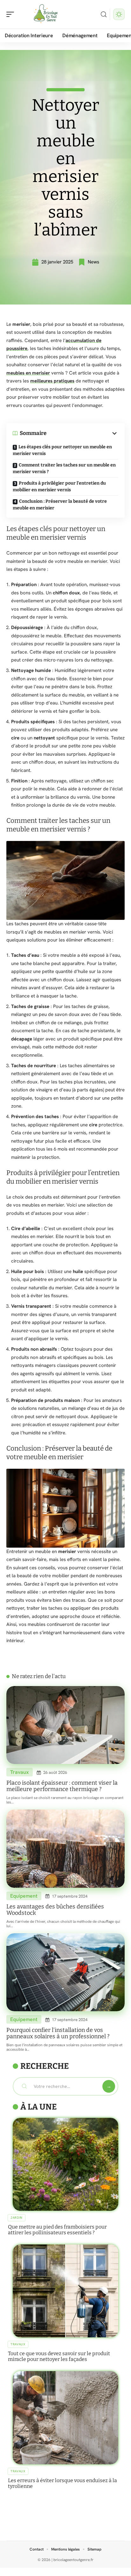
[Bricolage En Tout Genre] (46, 14)
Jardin (17, 2218)
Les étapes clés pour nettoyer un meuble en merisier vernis (62, 450)
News (93, 262)
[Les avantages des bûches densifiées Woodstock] (65, 1849)
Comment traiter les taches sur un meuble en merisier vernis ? (64, 468)
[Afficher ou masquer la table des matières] (82, 433)
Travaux (20, 1772)
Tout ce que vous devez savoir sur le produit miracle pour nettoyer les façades (59, 2356)
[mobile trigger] (12, 14)
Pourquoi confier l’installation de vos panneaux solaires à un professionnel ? (58, 2033)
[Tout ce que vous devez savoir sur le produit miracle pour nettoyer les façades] (65, 2291)
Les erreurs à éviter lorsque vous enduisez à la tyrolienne (62, 2483)
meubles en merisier (28, 373)
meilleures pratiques (52, 381)
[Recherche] (104, 14)
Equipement (24, 1896)
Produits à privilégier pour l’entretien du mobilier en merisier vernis (59, 486)
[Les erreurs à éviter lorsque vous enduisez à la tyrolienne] (65, 2418)
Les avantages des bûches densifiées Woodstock (55, 1910)
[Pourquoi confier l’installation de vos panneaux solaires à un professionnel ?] (65, 1972)
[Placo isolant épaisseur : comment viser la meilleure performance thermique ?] (65, 1725)
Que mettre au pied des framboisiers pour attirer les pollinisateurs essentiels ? (57, 2230)
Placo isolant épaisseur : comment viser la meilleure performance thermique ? (62, 1786)
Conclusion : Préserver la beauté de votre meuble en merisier (60, 505)
